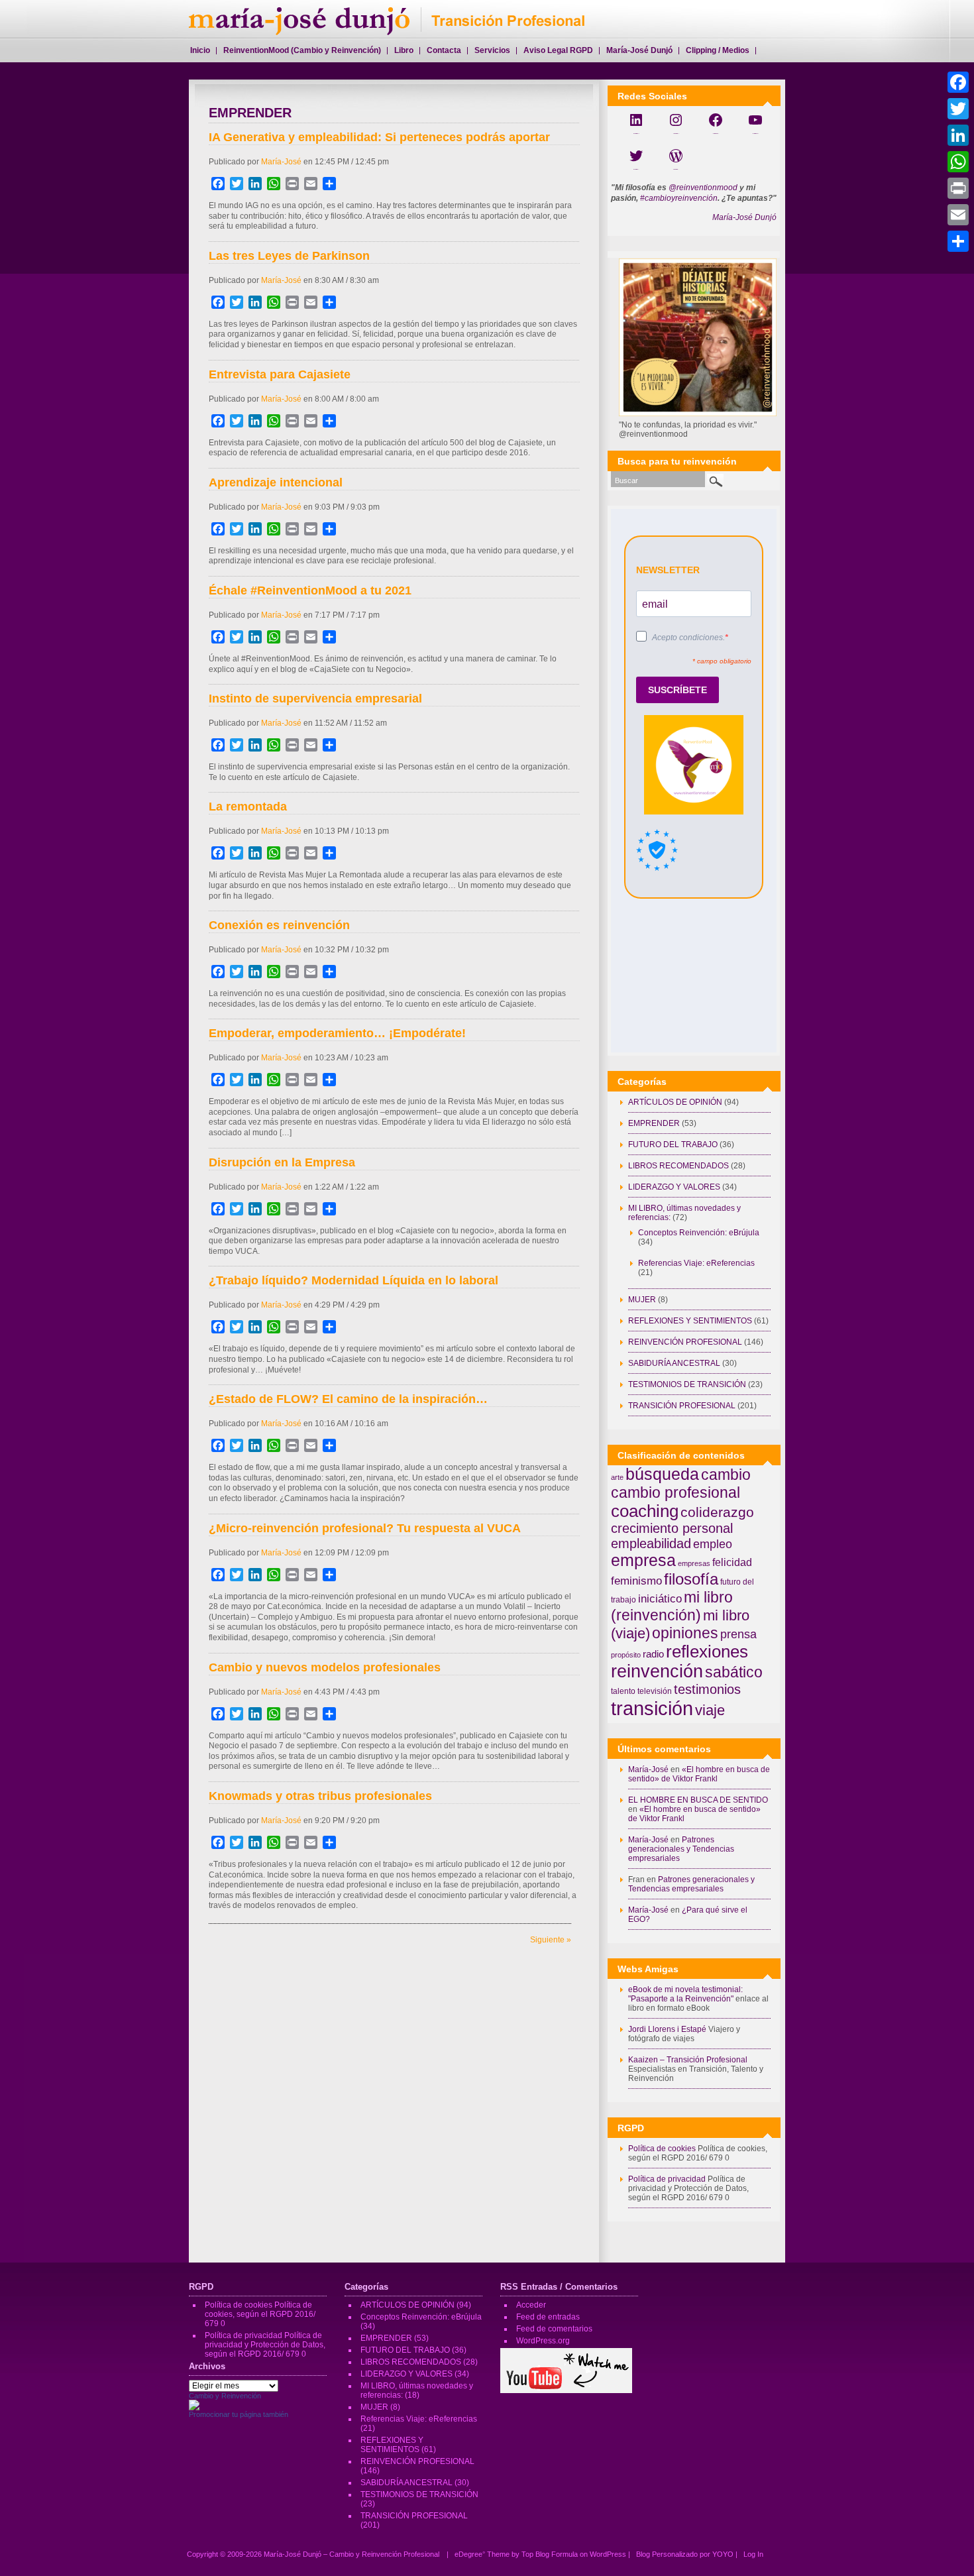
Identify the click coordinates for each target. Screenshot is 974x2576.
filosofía (691, 1579)
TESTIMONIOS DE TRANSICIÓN (687, 1384)
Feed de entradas (548, 2317)
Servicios (492, 50)
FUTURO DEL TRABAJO (673, 1145)
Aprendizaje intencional (276, 482)
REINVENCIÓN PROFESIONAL (685, 1342)
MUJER (642, 1300)
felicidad (732, 1562)
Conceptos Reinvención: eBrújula (699, 1233)
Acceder (531, 2305)
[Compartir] (958, 241)
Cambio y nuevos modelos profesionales (325, 1667)
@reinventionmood (703, 188)
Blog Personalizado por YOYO (686, 2554)
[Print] (958, 188)
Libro (404, 50)
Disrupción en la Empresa (282, 1162)
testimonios (707, 1689)
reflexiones (707, 1652)
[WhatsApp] (958, 162)
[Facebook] (958, 82)
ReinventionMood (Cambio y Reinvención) (302, 50)
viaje (710, 1710)
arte (617, 1477)
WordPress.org (543, 2341)
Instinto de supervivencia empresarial (315, 699)
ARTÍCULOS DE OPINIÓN (675, 1102)
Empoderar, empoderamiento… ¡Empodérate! (337, 1033)
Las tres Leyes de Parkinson (289, 256)
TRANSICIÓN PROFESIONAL (682, 1406)
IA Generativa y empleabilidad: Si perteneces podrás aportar (379, 137)
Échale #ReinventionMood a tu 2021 (310, 590)
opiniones (685, 1633)
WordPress (608, 2554)
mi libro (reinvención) (672, 1606)
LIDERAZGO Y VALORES (674, 1187)
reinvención (657, 1671)
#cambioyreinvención (679, 198)
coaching (645, 1511)
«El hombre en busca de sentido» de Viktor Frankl (699, 1774)
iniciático (660, 1598)
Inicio (200, 50)
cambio (726, 1475)
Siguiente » (551, 1940)
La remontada (248, 807)
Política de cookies (662, 2149)
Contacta (444, 50)
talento (623, 1691)
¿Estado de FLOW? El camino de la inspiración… (348, 1399)
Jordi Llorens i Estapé (667, 2029)
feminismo (636, 1581)
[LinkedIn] (958, 135)
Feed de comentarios (554, 2329)
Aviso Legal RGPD (558, 50)
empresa (643, 1560)
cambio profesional (676, 1492)
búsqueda (662, 1474)
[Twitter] (958, 109)
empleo (713, 1544)
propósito (626, 1655)
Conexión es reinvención (279, 925)
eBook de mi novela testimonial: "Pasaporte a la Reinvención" (685, 1994)
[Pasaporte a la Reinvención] (194, 2408)
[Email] (958, 215)
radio (653, 1654)
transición (652, 1708)
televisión (655, 1691)
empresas (694, 1563)
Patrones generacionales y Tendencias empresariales (681, 1849)
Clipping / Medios (718, 50)
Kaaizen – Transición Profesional (688, 2060)
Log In (753, 2554)
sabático (734, 1672)
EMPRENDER (654, 1123)
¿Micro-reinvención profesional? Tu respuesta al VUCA (365, 1528)
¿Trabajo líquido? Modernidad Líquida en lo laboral (353, 1280)
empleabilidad (651, 1543)
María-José (281, 162)
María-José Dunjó (744, 217)
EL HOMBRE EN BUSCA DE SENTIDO (698, 1800)
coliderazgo (717, 1512)
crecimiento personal (672, 1528)
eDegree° (470, 2554)
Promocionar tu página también (239, 2414)
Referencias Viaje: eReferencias (696, 1263)
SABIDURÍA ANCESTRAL (674, 1363)
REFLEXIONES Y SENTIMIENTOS (690, 1321)
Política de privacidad (667, 2179)
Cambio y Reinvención (225, 2396)
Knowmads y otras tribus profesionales (320, 1796)
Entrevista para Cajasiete (280, 374)
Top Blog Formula (550, 2554)
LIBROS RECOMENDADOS (678, 1166)
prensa (738, 1634)
